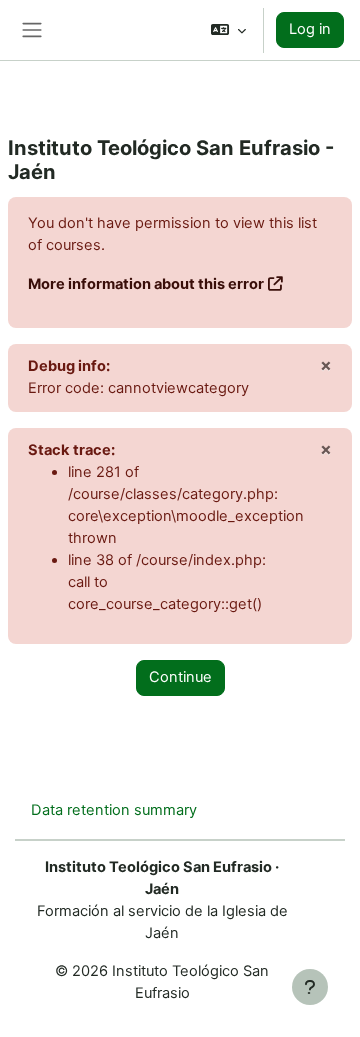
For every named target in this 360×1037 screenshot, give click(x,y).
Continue (180, 677)
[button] (228, 30)
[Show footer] (310, 987)
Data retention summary (114, 810)
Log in (310, 29)
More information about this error (146, 284)
